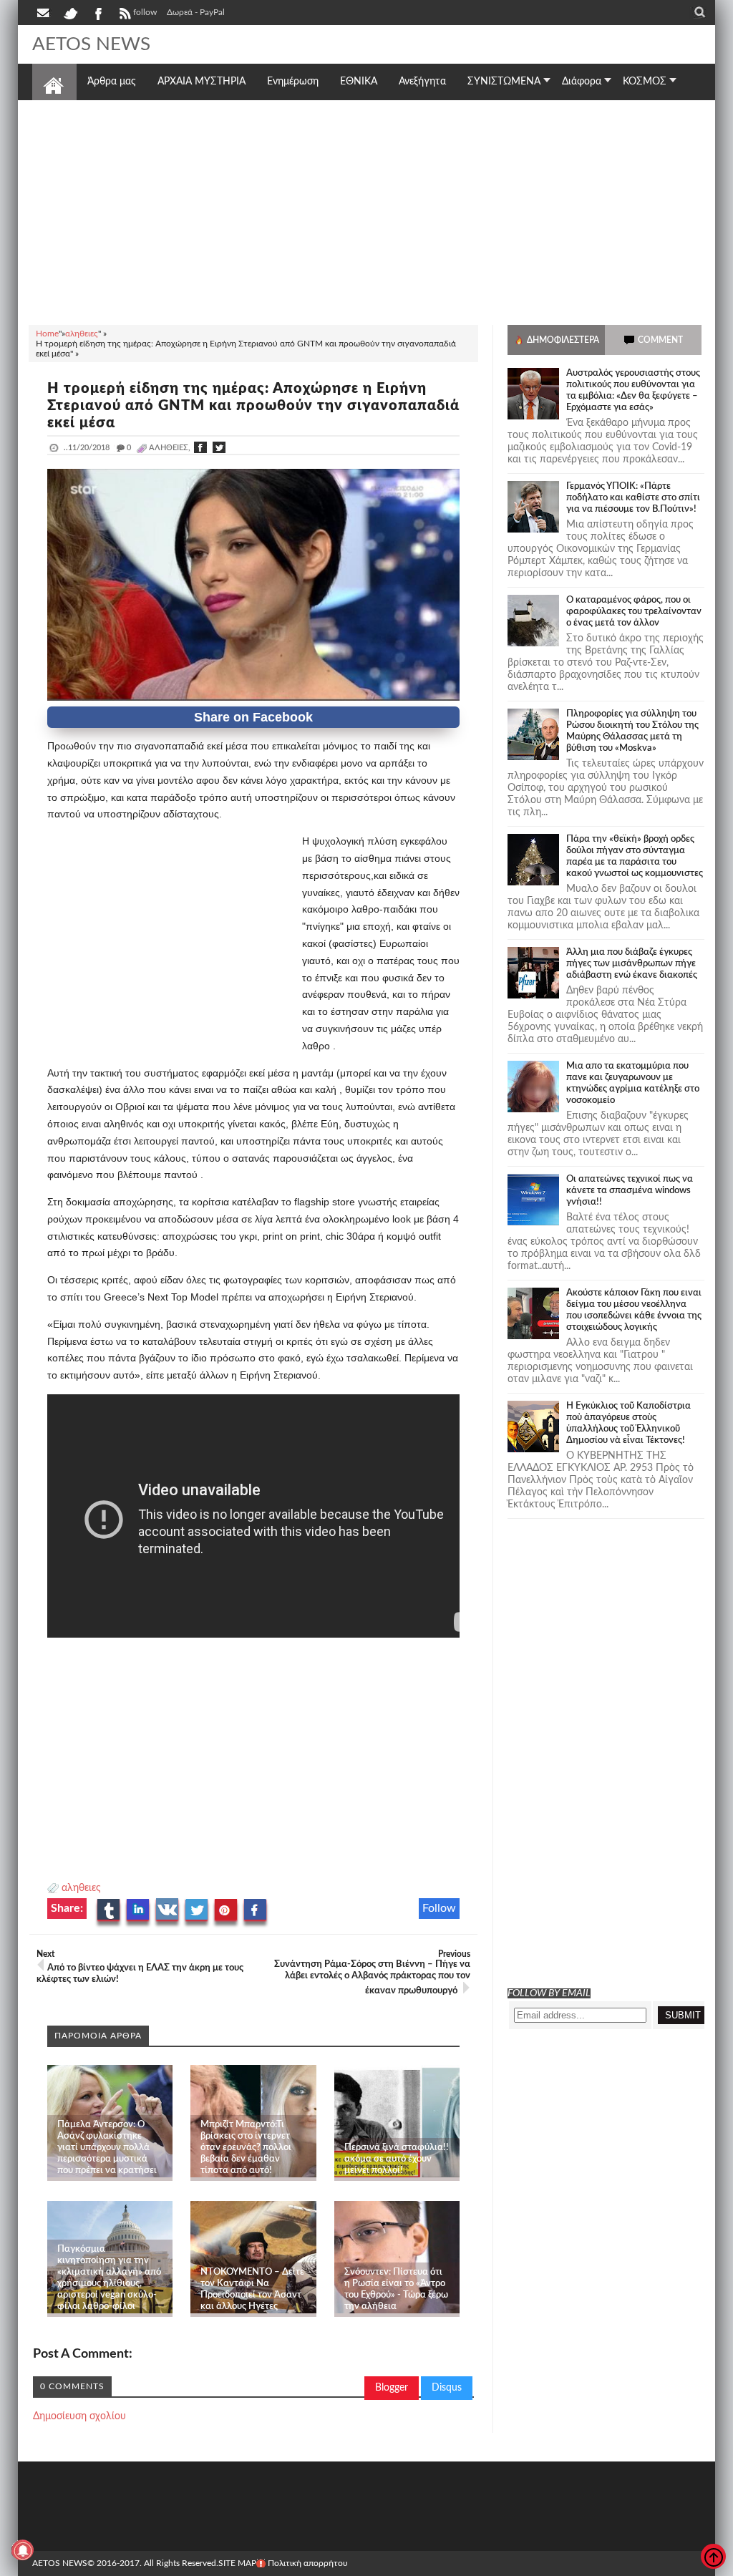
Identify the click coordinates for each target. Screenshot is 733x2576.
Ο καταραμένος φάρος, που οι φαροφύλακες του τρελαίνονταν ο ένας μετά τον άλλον (634, 612)
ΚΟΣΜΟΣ (645, 82)
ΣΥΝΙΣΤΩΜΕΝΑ (504, 82)
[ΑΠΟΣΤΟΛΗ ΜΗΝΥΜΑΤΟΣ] (44, 12)
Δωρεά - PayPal (196, 12)
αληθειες (81, 1888)
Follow (439, 1908)
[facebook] (97, 12)
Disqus (447, 2388)
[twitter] (70, 12)
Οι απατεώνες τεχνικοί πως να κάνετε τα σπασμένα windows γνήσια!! (630, 1191)
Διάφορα (582, 82)
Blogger (392, 2388)
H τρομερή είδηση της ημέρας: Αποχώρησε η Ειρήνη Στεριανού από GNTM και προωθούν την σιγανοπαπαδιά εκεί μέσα (253, 406)
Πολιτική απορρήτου (308, 2563)
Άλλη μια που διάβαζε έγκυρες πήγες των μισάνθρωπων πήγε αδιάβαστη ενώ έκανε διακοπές (632, 964)
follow (145, 12)
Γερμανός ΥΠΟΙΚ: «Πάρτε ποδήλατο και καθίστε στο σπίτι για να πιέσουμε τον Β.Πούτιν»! (633, 498)
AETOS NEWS (91, 44)
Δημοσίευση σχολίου (79, 2416)
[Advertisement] (366, 210)
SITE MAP (237, 2563)
